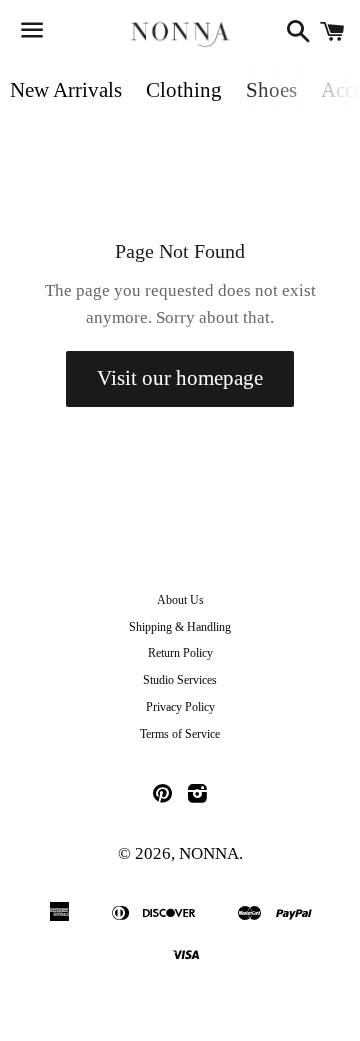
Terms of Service (180, 734)
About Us (180, 600)
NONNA (209, 853)
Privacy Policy (180, 707)
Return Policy (180, 653)
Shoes (271, 90)
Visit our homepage (180, 378)
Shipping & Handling (180, 627)
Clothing (184, 90)
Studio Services (180, 680)
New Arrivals (66, 90)
